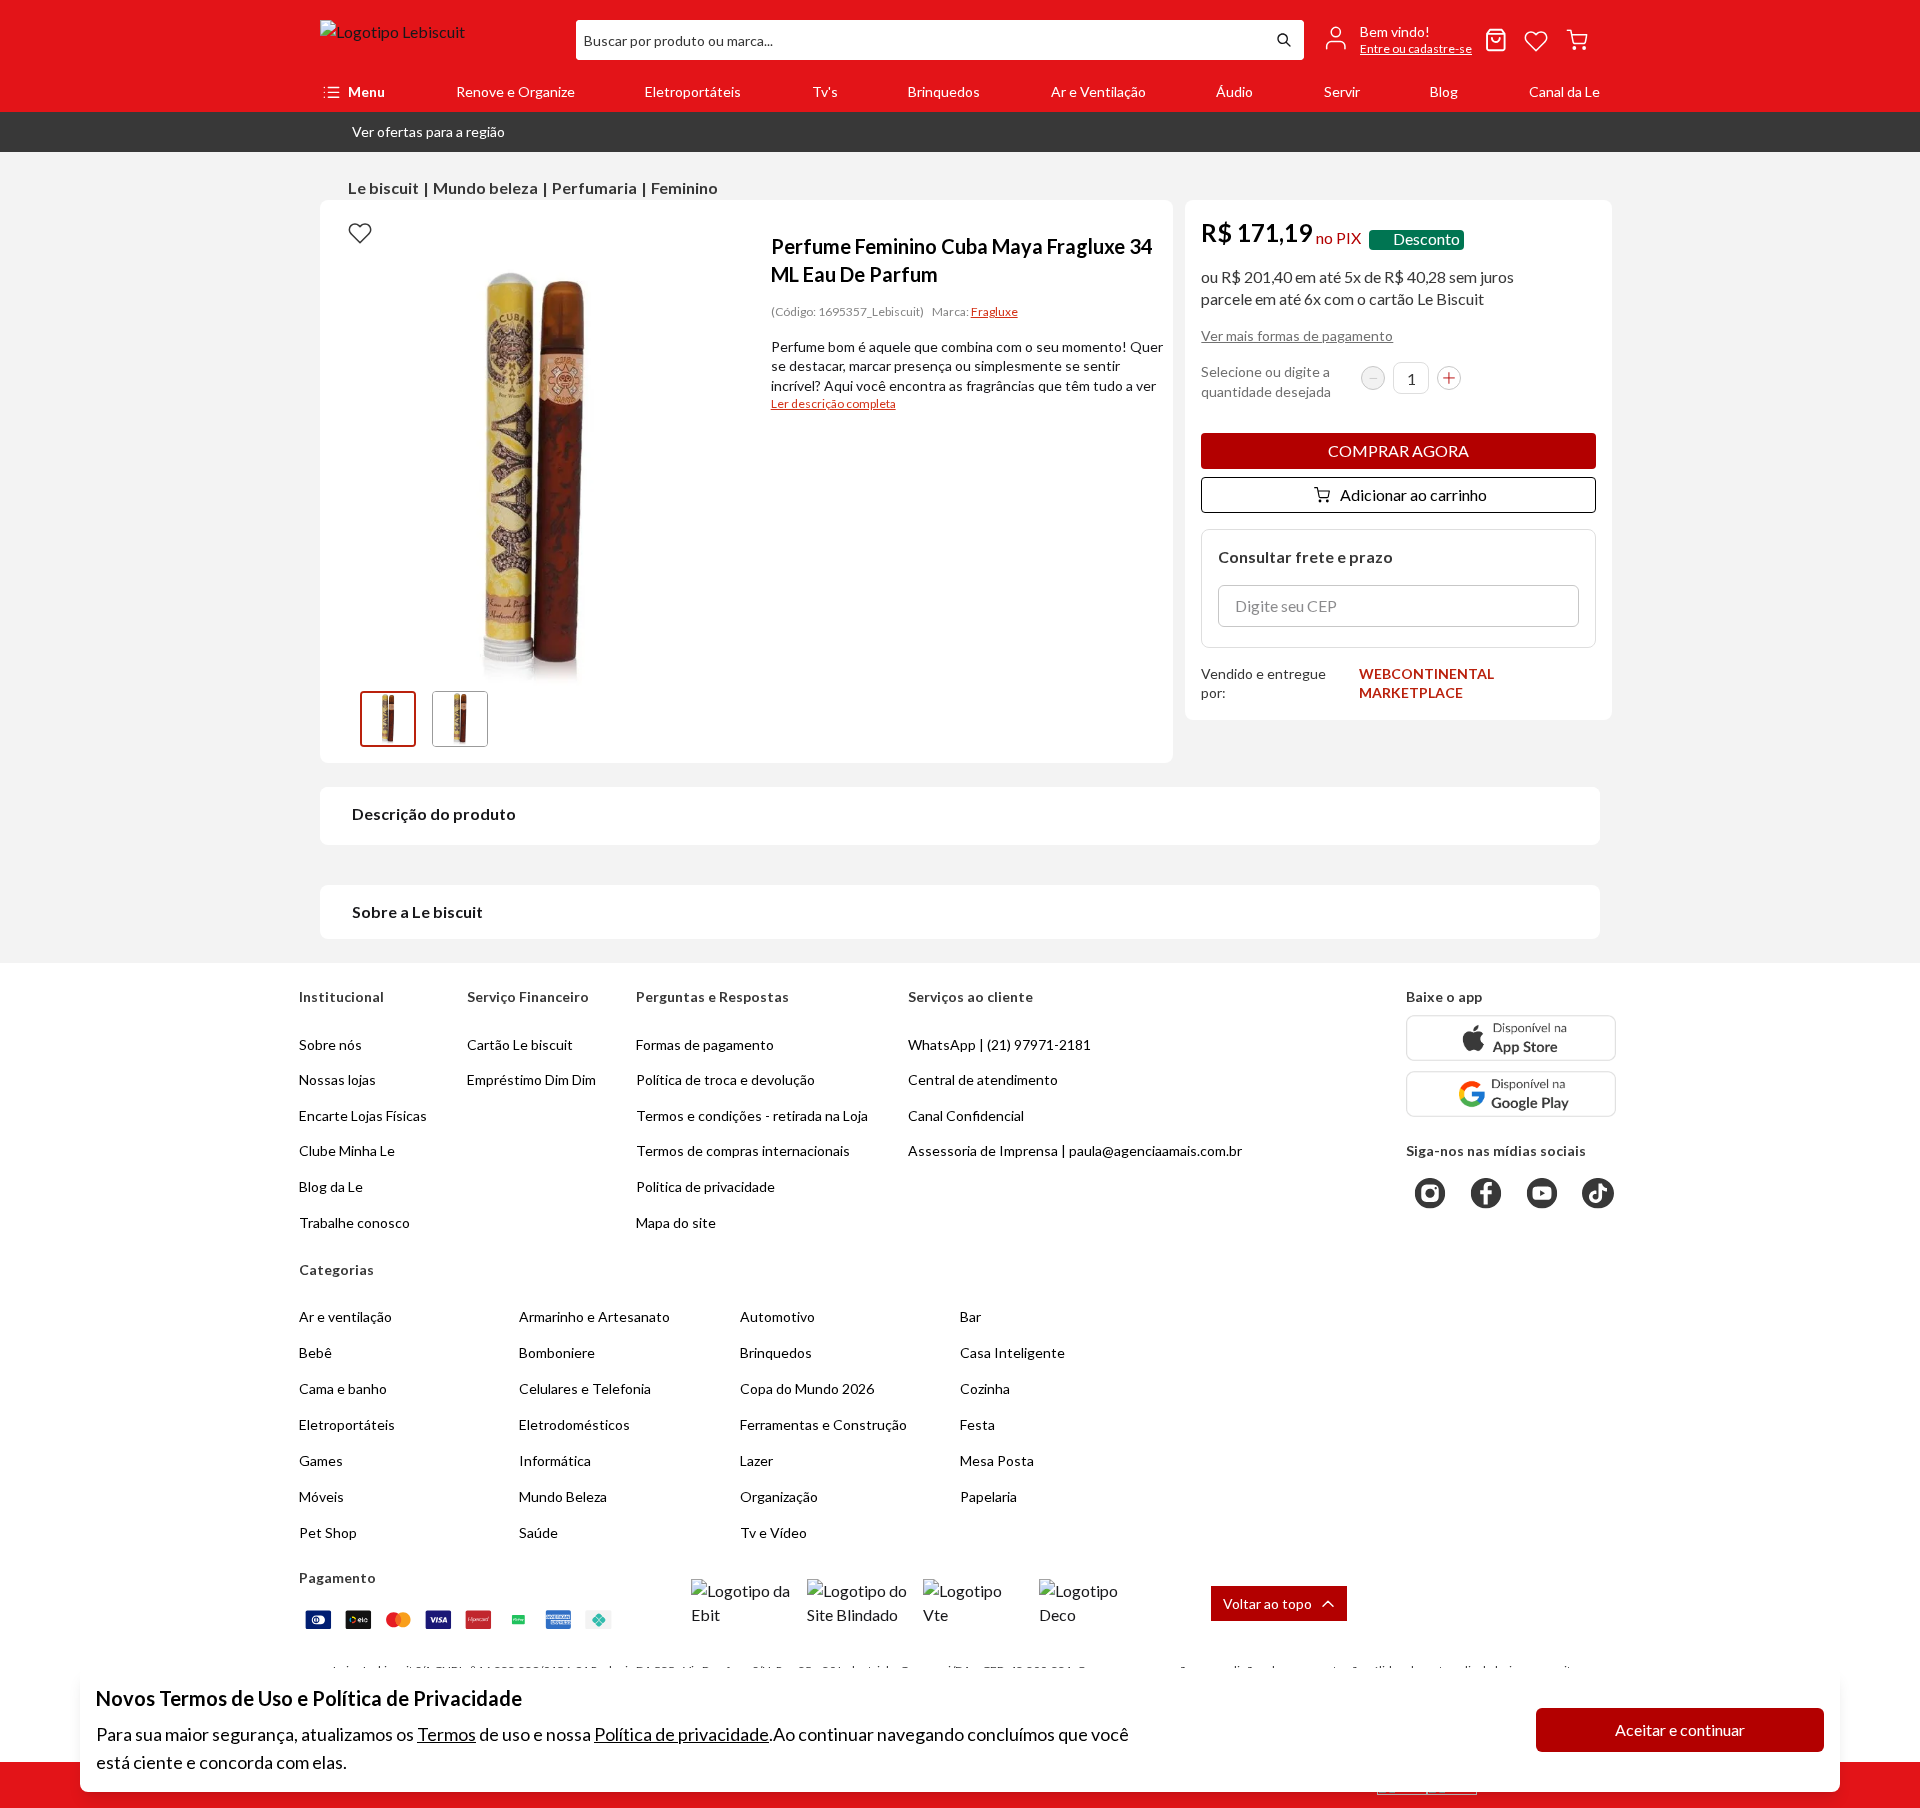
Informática (555, 1460)
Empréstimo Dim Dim (531, 1079)
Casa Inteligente (1012, 1352)
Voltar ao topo (1267, 1603)
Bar (970, 1316)
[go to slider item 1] (460, 719)
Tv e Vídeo (773, 1532)
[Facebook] (1486, 1193)
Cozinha (985, 1388)
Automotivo (777, 1316)
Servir (1342, 91)
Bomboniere (557, 1352)
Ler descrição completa (833, 403)
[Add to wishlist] (360, 232)
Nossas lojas (337, 1079)
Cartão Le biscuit (520, 1044)
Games (321, 1460)
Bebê (315, 1352)
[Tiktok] (1598, 1193)
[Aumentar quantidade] (1449, 378)
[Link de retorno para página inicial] (440, 40)
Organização (779, 1496)
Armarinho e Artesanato (594, 1316)
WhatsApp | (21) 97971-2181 (999, 1044)
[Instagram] (1430, 1193)
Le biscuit (383, 187)
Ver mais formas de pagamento (1297, 335)
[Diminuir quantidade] (1373, 378)
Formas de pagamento (705, 1044)
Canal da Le (1564, 91)
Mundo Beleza (563, 1496)
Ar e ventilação (345, 1316)
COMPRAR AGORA (1398, 450)
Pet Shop (328, 1532)
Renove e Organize (515, 91)
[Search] (1284, 40)
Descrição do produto (434, 813)
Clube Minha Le (347, 1150)
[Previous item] (340, 719)
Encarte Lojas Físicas (363, 1115)
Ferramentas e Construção (823, 1424)
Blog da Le (331, 1186)
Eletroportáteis (693, 91)
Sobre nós (330, 1044)
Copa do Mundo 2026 (807, 1388)
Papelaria (988, 1496)
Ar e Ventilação (1098, 91)
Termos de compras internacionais (743, 1150)
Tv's (825, 91)
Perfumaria (594, 187)
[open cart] (1577, 40)
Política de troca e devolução (725, 1079)
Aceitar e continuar (1680, 1729)
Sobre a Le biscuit (417, 911)
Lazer (756, 1460)
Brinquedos (944, 91)
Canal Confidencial (966, 1115)
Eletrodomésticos (574, 1424)
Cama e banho (343, 1388)
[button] (412, 132)
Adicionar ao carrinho (1413, 494)
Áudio (1234, 91)
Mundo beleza (485, 187)
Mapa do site (676, 1222)
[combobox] (920, 40)
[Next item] (727, 719)
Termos (446, 1734)
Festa (977, 1424)
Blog (1444, 91)
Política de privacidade (681, 1734)
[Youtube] (1542, 1193)
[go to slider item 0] (388, 719)
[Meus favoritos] (1536, 40)
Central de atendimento (983, 1079)
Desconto (1426, 239)
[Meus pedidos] (1496, 40)
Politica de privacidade (705, 1186)
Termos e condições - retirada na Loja (752, 1115)
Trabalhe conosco (354, 1222)
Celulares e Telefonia (585, 1388)
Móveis (321, 1496)
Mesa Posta (997, 1460)
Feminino (684, 187)
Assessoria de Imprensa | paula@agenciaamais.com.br (1075, 1150)
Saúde (538, 1532)
